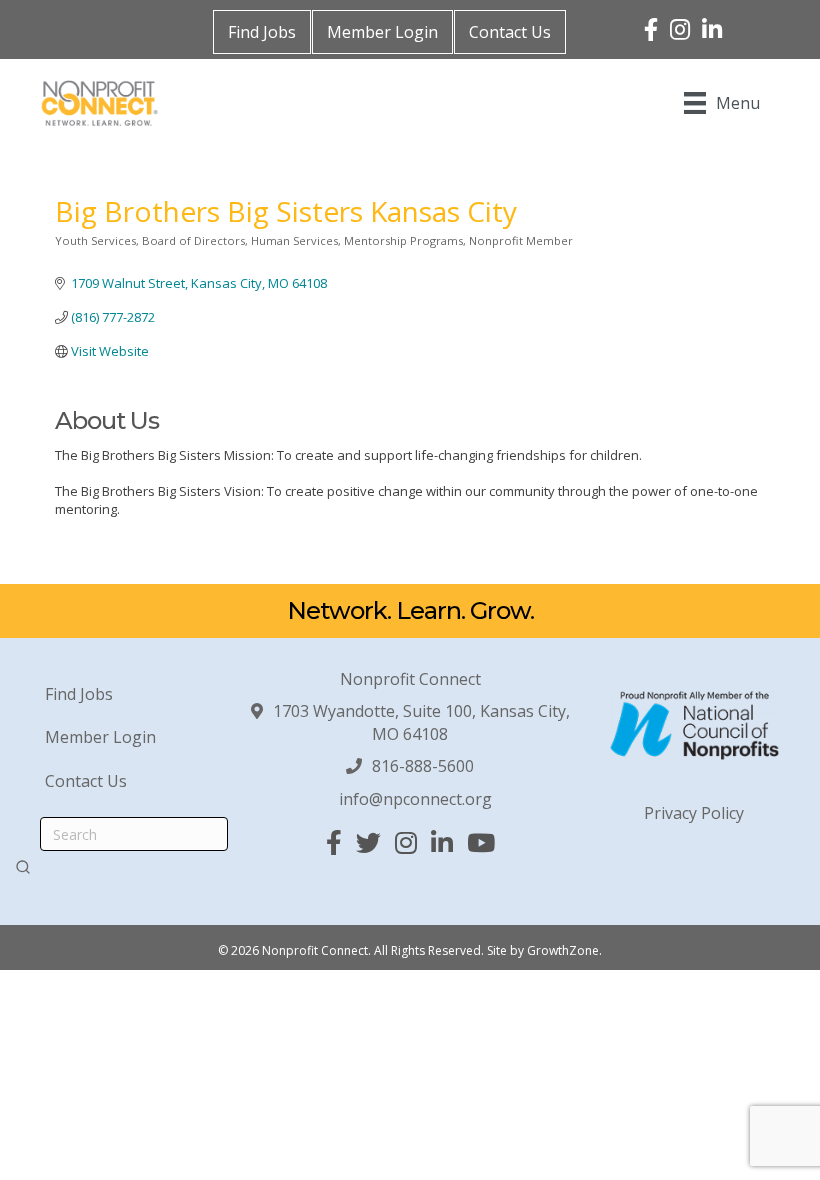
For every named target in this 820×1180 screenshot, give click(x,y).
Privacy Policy (694, 813)
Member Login (382, 32)
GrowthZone (563, 950)
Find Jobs (262, 32)
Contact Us (510, 32)
